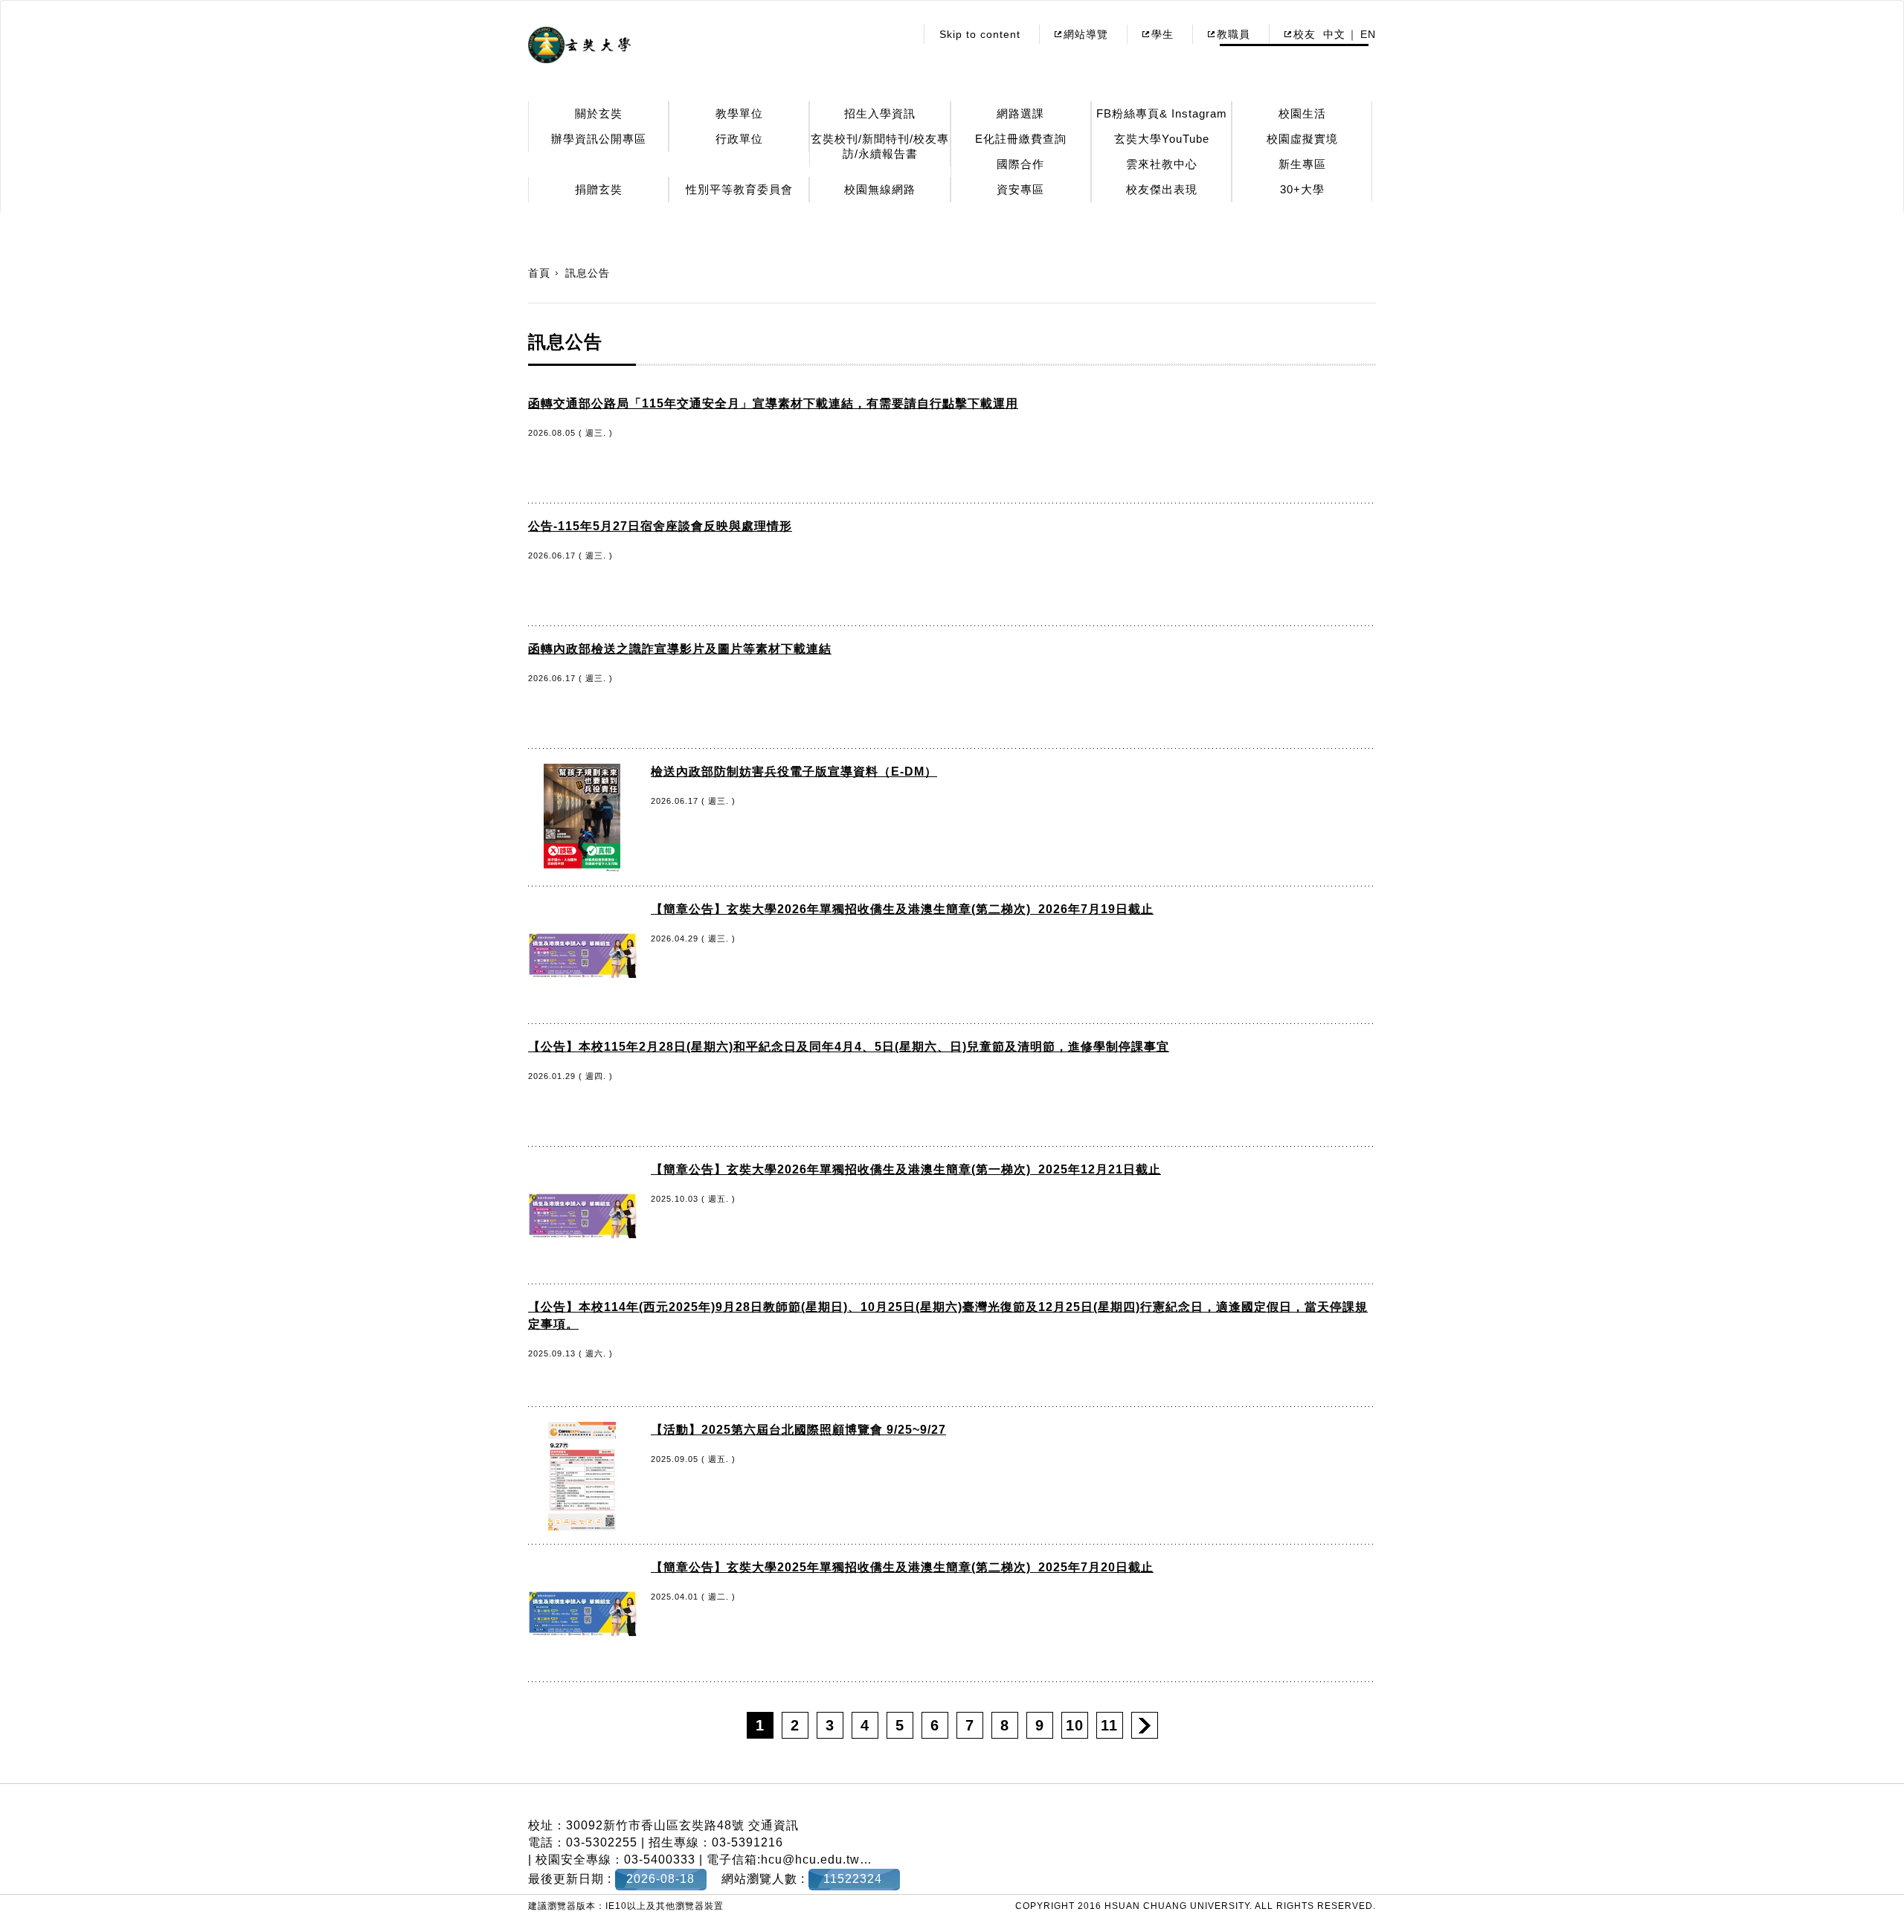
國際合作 (1020, 164)
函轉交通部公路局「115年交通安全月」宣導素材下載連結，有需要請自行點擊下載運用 (773, 403)
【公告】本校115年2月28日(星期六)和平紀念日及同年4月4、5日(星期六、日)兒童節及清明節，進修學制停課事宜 (849, 1047)
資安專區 (1020, 189)
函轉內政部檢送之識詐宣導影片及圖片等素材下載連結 (680, 649)
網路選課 (1020, 113)
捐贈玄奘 (599, 189)
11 (1109, 1725)
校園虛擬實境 (1302, 139)
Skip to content (980, 34)
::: (900, 34)
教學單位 (739, 113)
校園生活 (1302, 113)
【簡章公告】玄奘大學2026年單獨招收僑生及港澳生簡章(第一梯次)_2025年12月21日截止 (906, 1169)
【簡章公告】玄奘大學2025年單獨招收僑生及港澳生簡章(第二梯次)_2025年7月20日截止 (902, 1567)
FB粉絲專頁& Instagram (1162, 113)
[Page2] (1145, 1725)
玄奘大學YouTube (1162, 139)
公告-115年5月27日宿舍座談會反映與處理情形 (660, 526)
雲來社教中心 (1162, 164)
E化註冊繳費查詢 (1021, 139)
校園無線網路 (880, 189)
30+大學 (1302, 189)
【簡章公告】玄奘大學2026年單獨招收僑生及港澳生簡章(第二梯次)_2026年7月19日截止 (902, 909)
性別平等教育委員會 (739, 189)
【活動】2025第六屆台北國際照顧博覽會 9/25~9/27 (798, 1430)
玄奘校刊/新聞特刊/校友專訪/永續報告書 (880, 146)
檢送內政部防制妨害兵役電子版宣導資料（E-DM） (794, 772)
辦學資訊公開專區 (599, 139)
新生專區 (1302, 164)
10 (1075, 1725)
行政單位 (739, 139)
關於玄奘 (599, 113)
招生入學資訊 (880, 113)
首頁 (539, 273)
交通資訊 (773, 1825)
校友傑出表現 (1162, 189)
